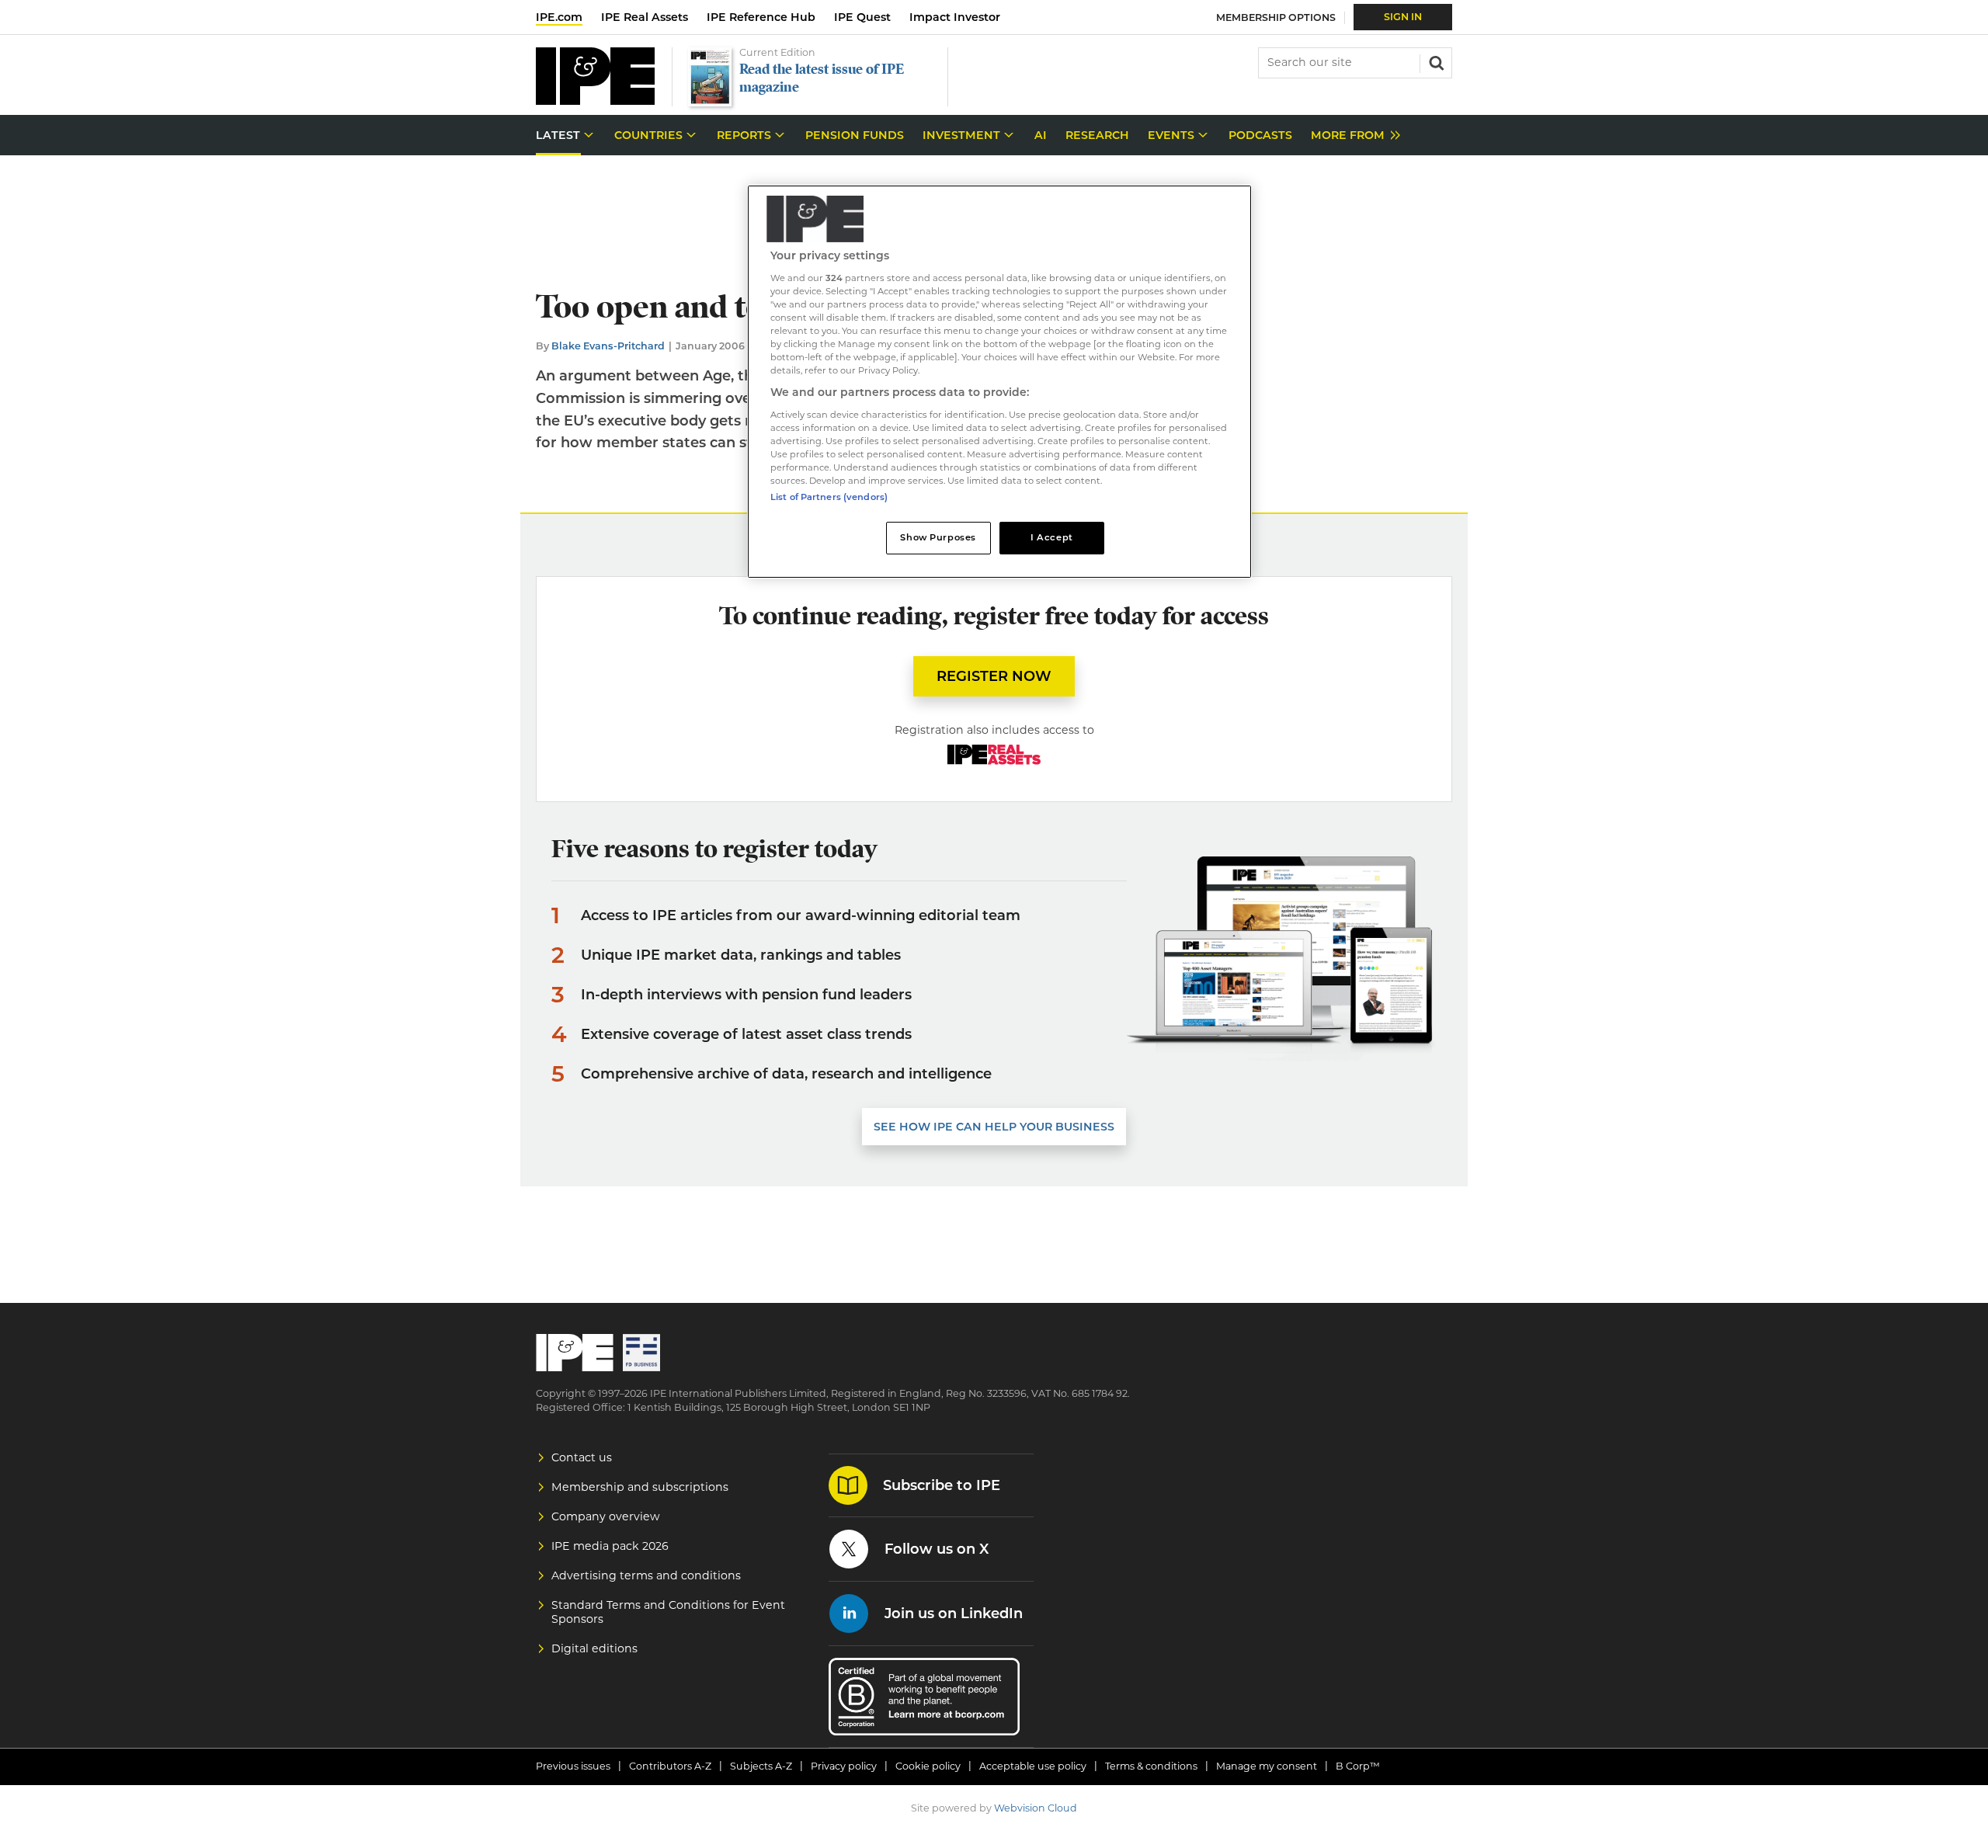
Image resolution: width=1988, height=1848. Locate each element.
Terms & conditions (1151, 1766)
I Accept (1052, 537)
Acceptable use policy (1033, 1766)
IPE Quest (862, 17)
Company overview (606, 1516)
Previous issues (573, 1766)
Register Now (994, 676)
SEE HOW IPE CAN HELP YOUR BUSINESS (994, 1127)
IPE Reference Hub (761, 17)
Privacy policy (844, 1766)
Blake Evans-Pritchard (608, 346)
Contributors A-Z (670, 1766)
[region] (999, 382)
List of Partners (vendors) (829, 497)
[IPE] (595, 101)
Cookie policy (928, 1766)
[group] (1352, 135)
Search (1435, 61)
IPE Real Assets (645, 17)
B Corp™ (1358, 1766)
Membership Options (1276, 17)
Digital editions (594, 1648)
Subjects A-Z (761, 1766)
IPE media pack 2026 (610, 1546)
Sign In (1403, 17)
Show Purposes (938, 537)
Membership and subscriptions (640, 1487)
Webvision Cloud (1036, 1808)
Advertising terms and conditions (646, 1575)
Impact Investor (955, 17)
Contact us (582, 1457)
